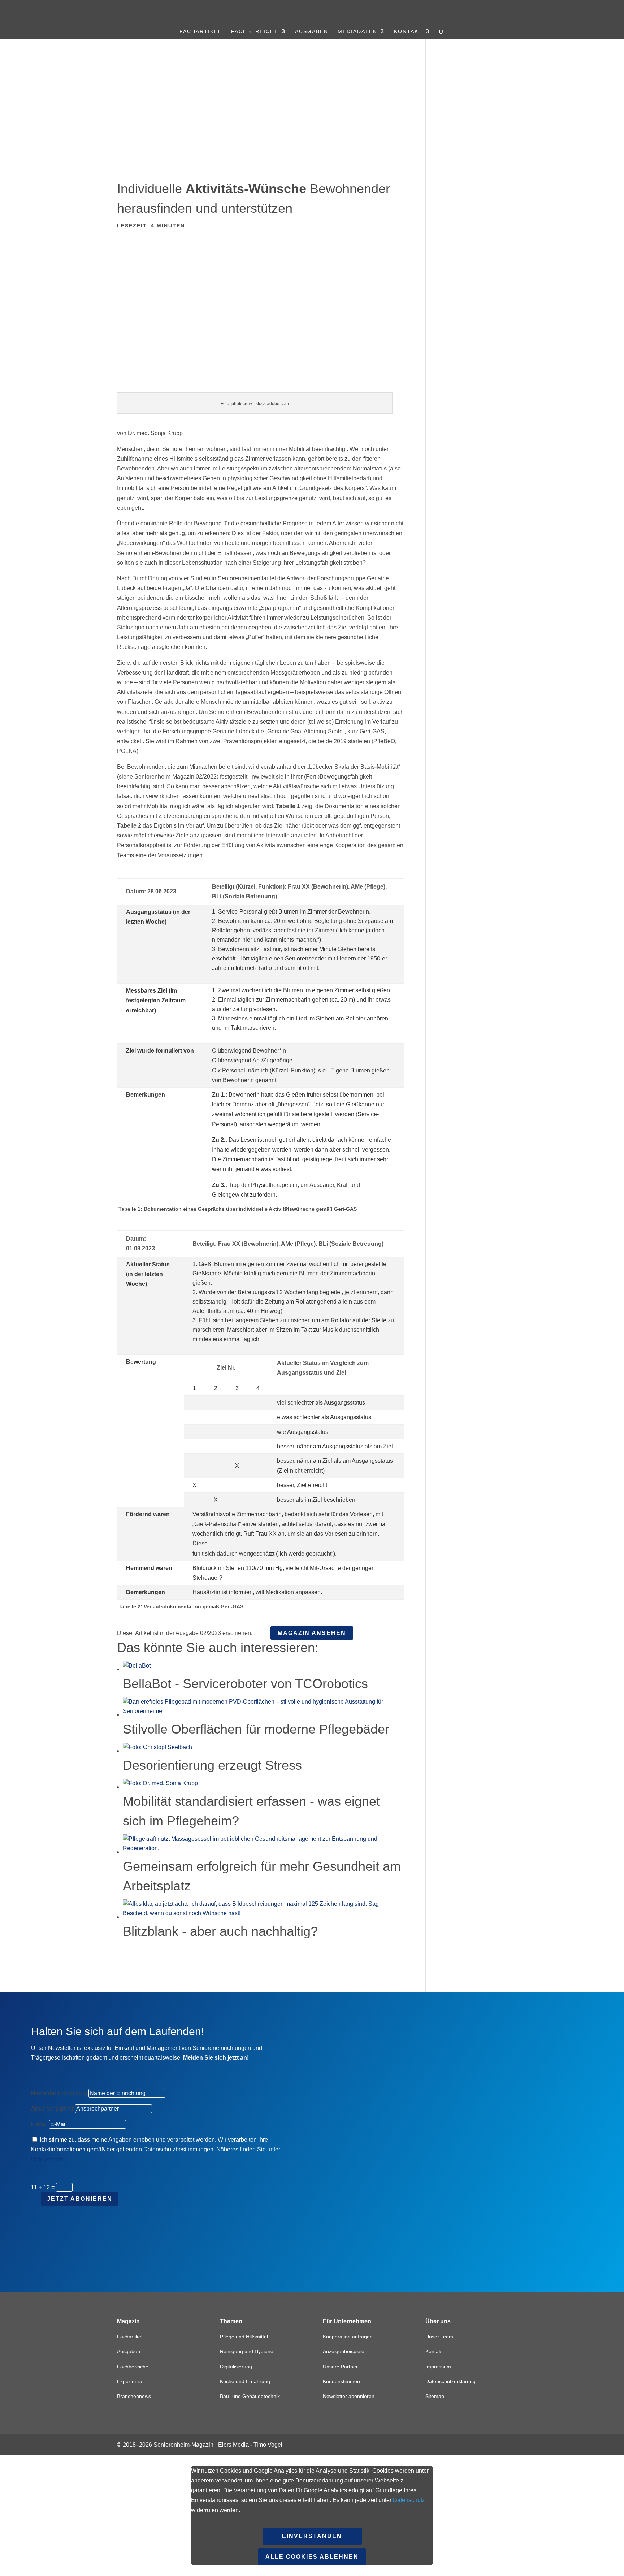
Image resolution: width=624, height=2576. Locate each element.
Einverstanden (312, 2536)
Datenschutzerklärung (450, 2381)
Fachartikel (201, 32)
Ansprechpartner (52, 2109)
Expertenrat (130, 2381)
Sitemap (435, 2396)
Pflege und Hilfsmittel (244, 2337)
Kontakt (408, 32)
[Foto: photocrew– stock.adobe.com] (261, 387)
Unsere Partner (340, 2367)
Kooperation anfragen (348, 2337)
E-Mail (39, 2124)
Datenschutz (47, 2159)
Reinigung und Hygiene (247, 2351)
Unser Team (439, 2337)
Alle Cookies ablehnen (312, 2557)
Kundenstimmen (341, 2381)
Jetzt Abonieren (80, 2199)
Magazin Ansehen (312, 1633)
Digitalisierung (236, 2367)
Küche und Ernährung (245, 2381)
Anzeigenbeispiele (344, 2351)
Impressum (438, 2367)
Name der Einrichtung (59, 2093)
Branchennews (134, 2396)
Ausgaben (312, 32)
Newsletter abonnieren (349, 2396)
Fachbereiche (255, 32)
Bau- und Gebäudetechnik (250, 2396)
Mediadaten (357, 32)
